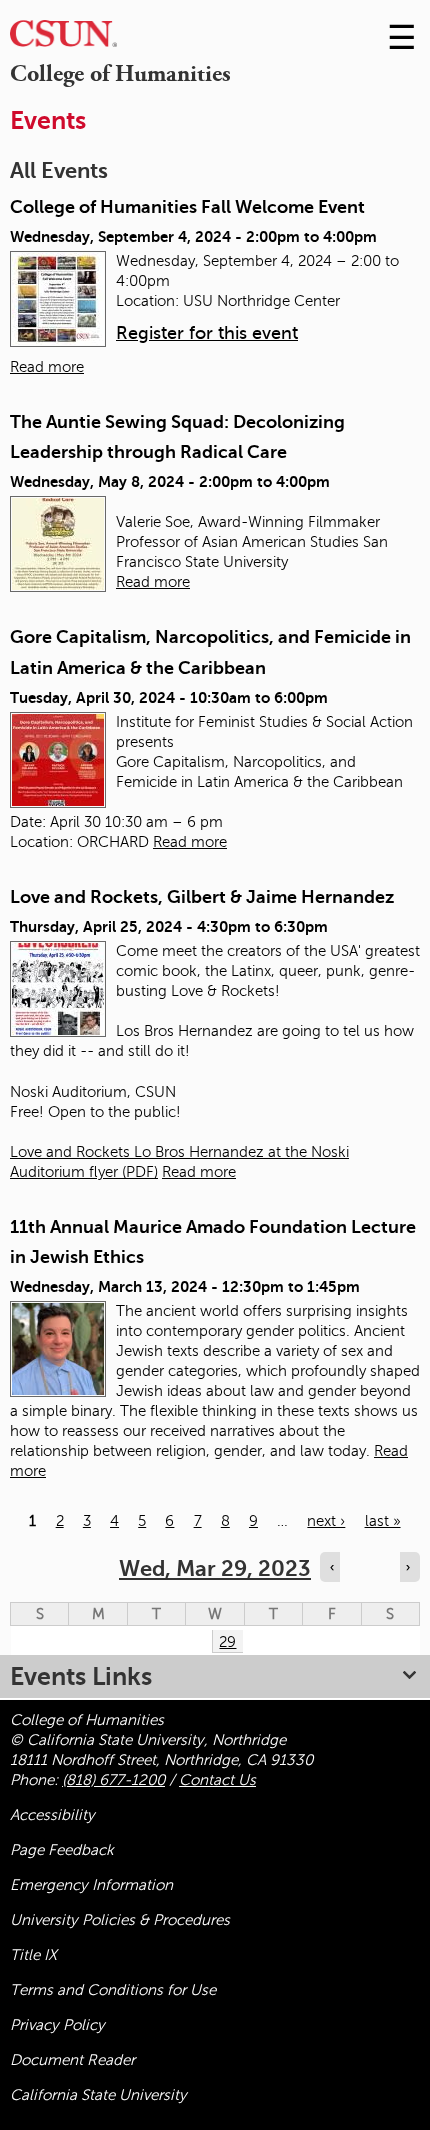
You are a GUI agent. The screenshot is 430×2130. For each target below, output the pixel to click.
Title (33, 1955)
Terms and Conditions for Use (113, 1990)
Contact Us (217, 1780)
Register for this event (207, 333)
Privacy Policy (57, 2025)
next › (326, 1521)
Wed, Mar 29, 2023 (215, 1568)
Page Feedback (62, 1850)
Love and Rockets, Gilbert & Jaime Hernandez (202, 897)
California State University (98, 2095)
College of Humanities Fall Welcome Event (187, 207)
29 (227, 1642)
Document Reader (72, 2060)
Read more (47, 367)
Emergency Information (91, 1885)
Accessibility (52, 1815)
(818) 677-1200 (113, 1780)
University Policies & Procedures (120, 1920)
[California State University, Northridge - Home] (63, 38)
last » (383, 1521)
